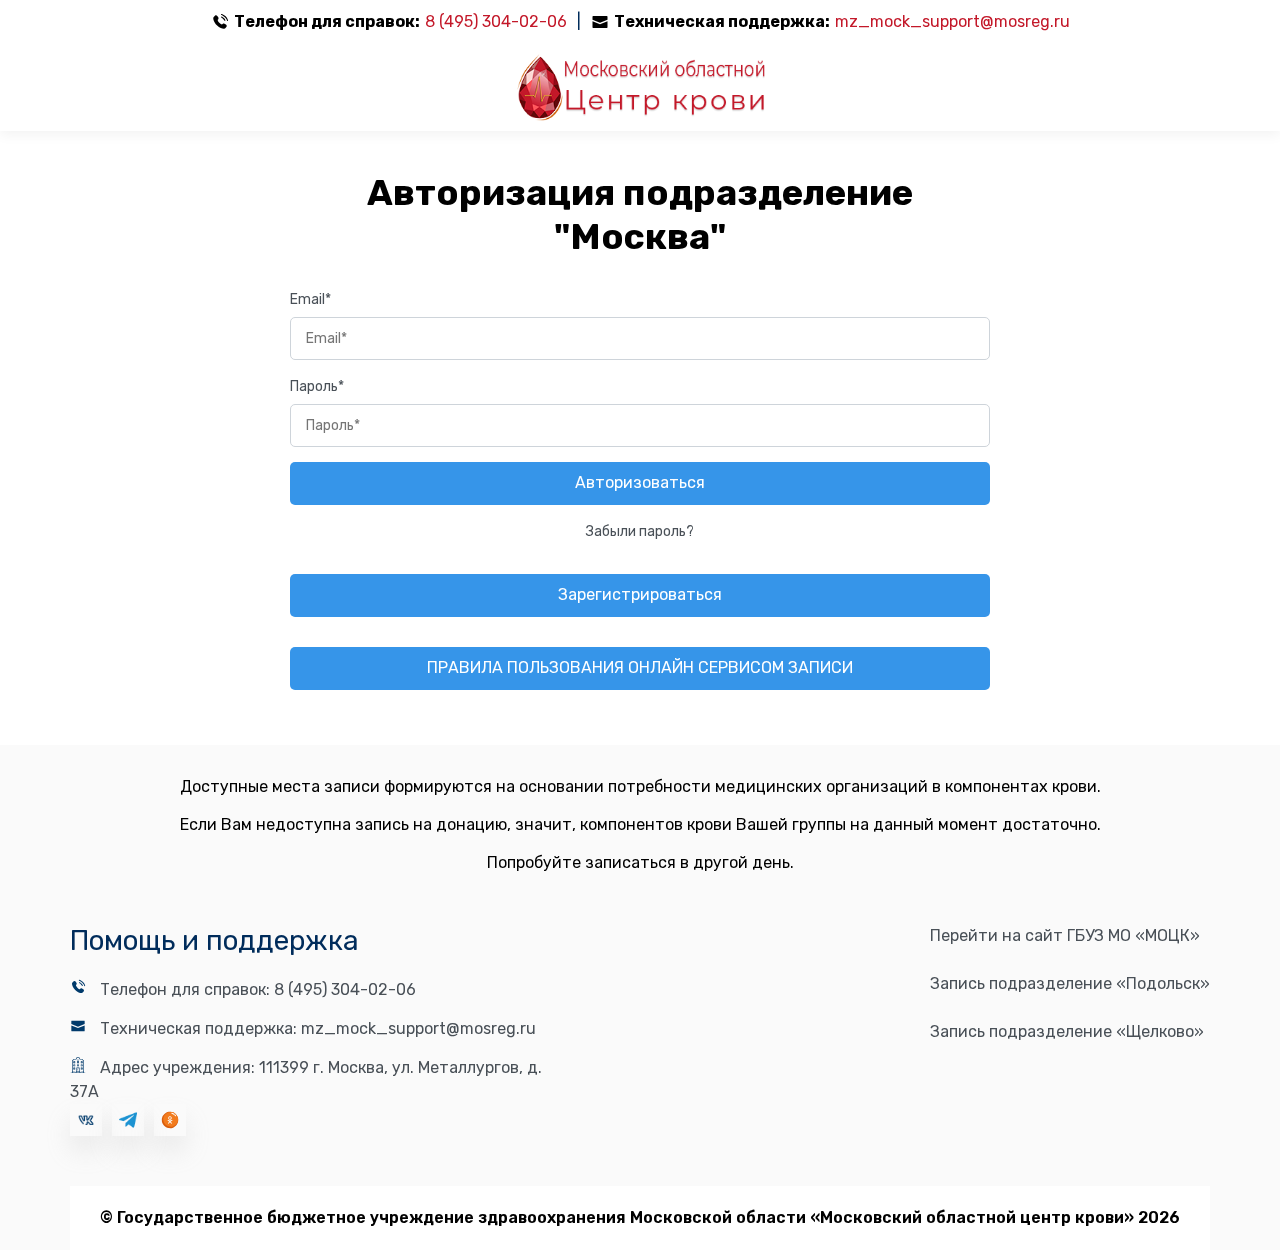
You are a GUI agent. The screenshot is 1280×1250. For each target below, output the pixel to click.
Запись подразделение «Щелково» (1067, 1031)
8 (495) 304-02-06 (496, 21)
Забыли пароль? (640, 531)
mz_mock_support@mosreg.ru (952, 21)
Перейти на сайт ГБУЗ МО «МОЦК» (1065, 935)
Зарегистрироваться (640, 594)
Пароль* (317, 386)
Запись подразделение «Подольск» (1070, 983)
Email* (310, 299)
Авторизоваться (640, 482)
